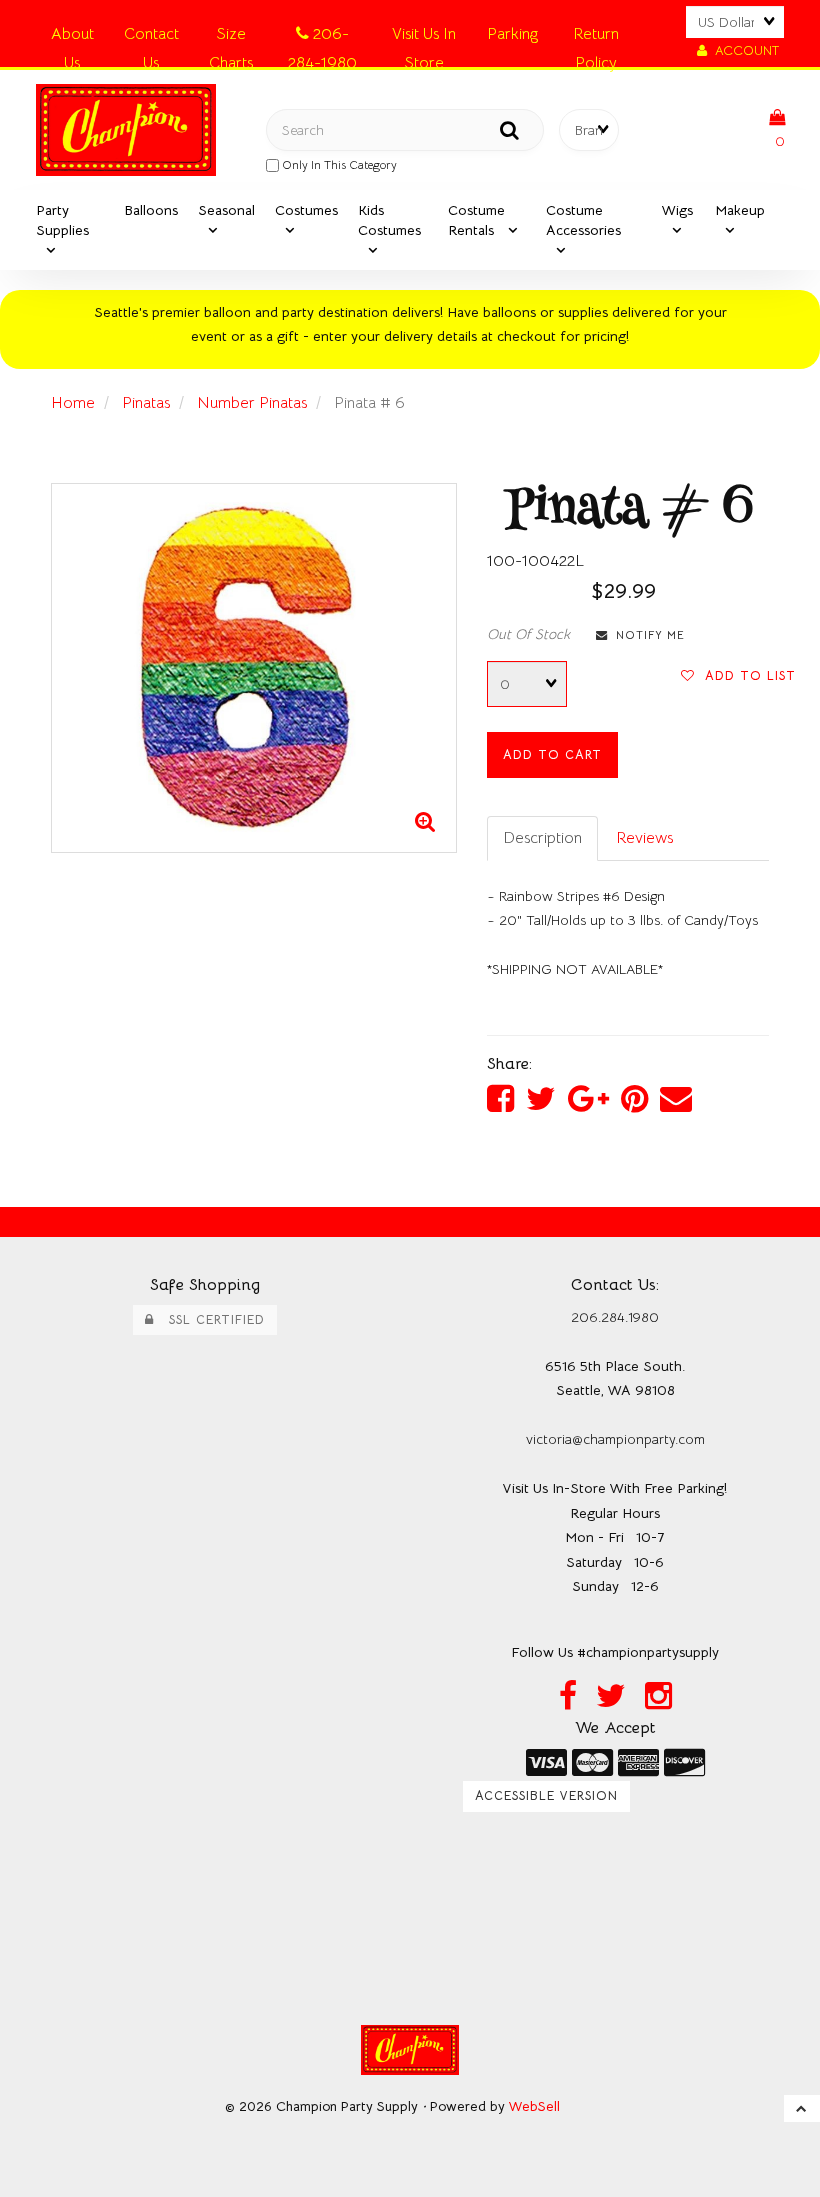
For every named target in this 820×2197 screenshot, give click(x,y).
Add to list (745, 676)
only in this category (338, 164)
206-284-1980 (322, 37)
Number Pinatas (252, 403)
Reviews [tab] (644, 838)
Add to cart (552, 755)
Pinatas (146, 403)
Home (73, 403)
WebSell (534, 2106)
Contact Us (151, 37)
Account (743, 50)
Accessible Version (546, 1796)
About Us (72, 37)
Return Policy (596, 37)
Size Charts (231, 37)
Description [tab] (542, 838)
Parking (512, 34)
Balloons (151, 210)
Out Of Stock (528, 634)
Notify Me (646, 635)
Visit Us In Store (424, 37)
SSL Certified (209, 1320)
